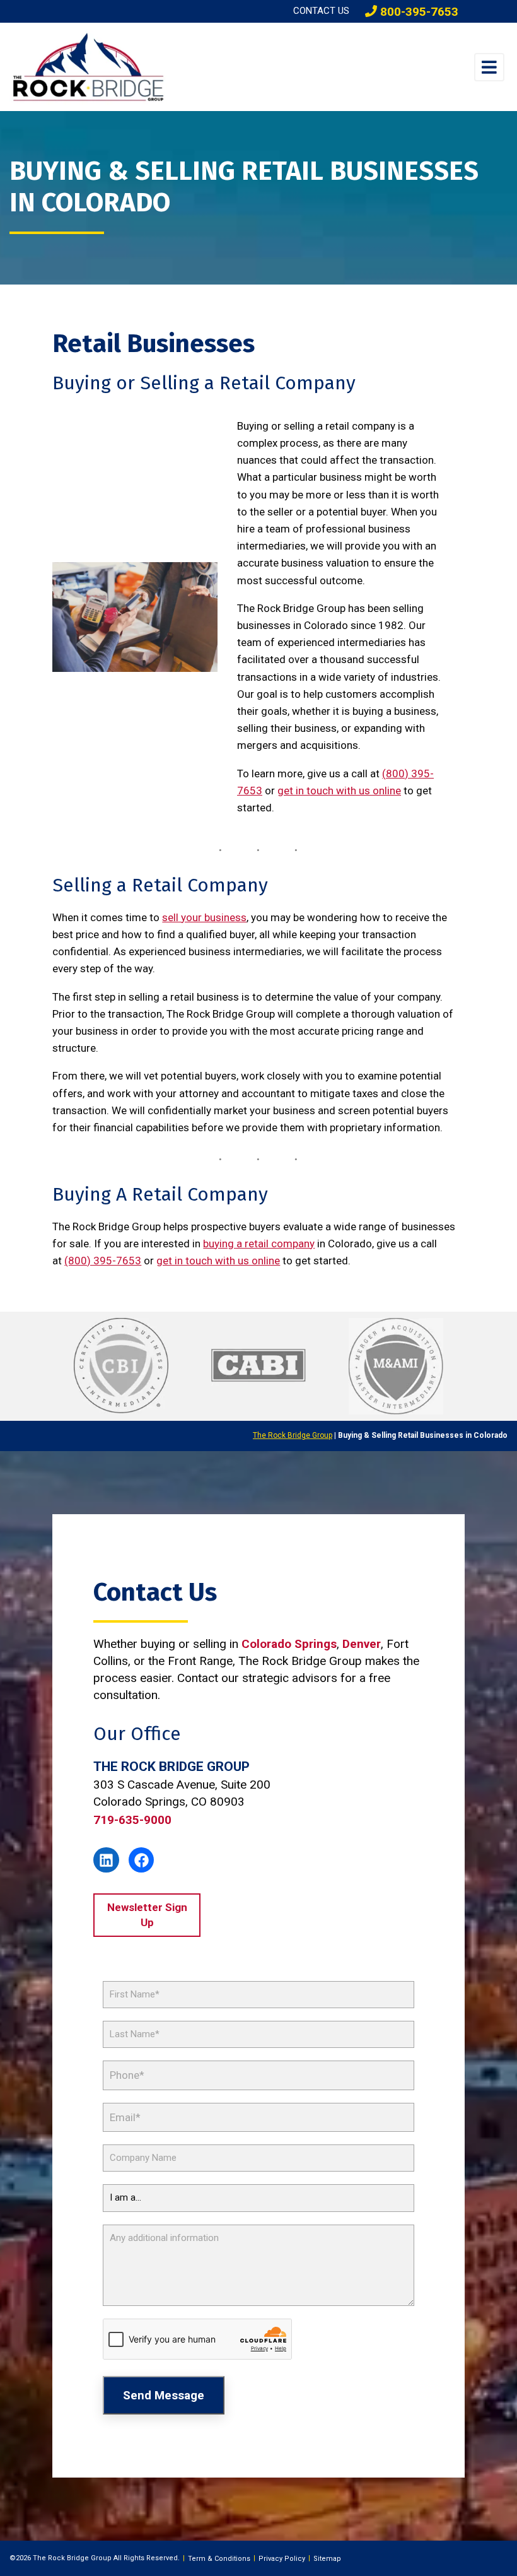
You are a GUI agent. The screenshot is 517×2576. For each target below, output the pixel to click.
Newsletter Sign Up (147, 1915)
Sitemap (327, 2559)
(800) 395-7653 (103, 1261)
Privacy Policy (282, 2559)
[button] (489, 67)
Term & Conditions (219, 2559)
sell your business (204, 917)
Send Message (164, 2395)
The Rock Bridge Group (293, 1435)
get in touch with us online (339, 791)
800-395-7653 (418, 12)
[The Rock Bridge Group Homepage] (108, 67)
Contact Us (321, 11)
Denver (362, 1644)
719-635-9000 (132, 1820)
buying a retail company (259, 1244)
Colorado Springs (289, 1644)
